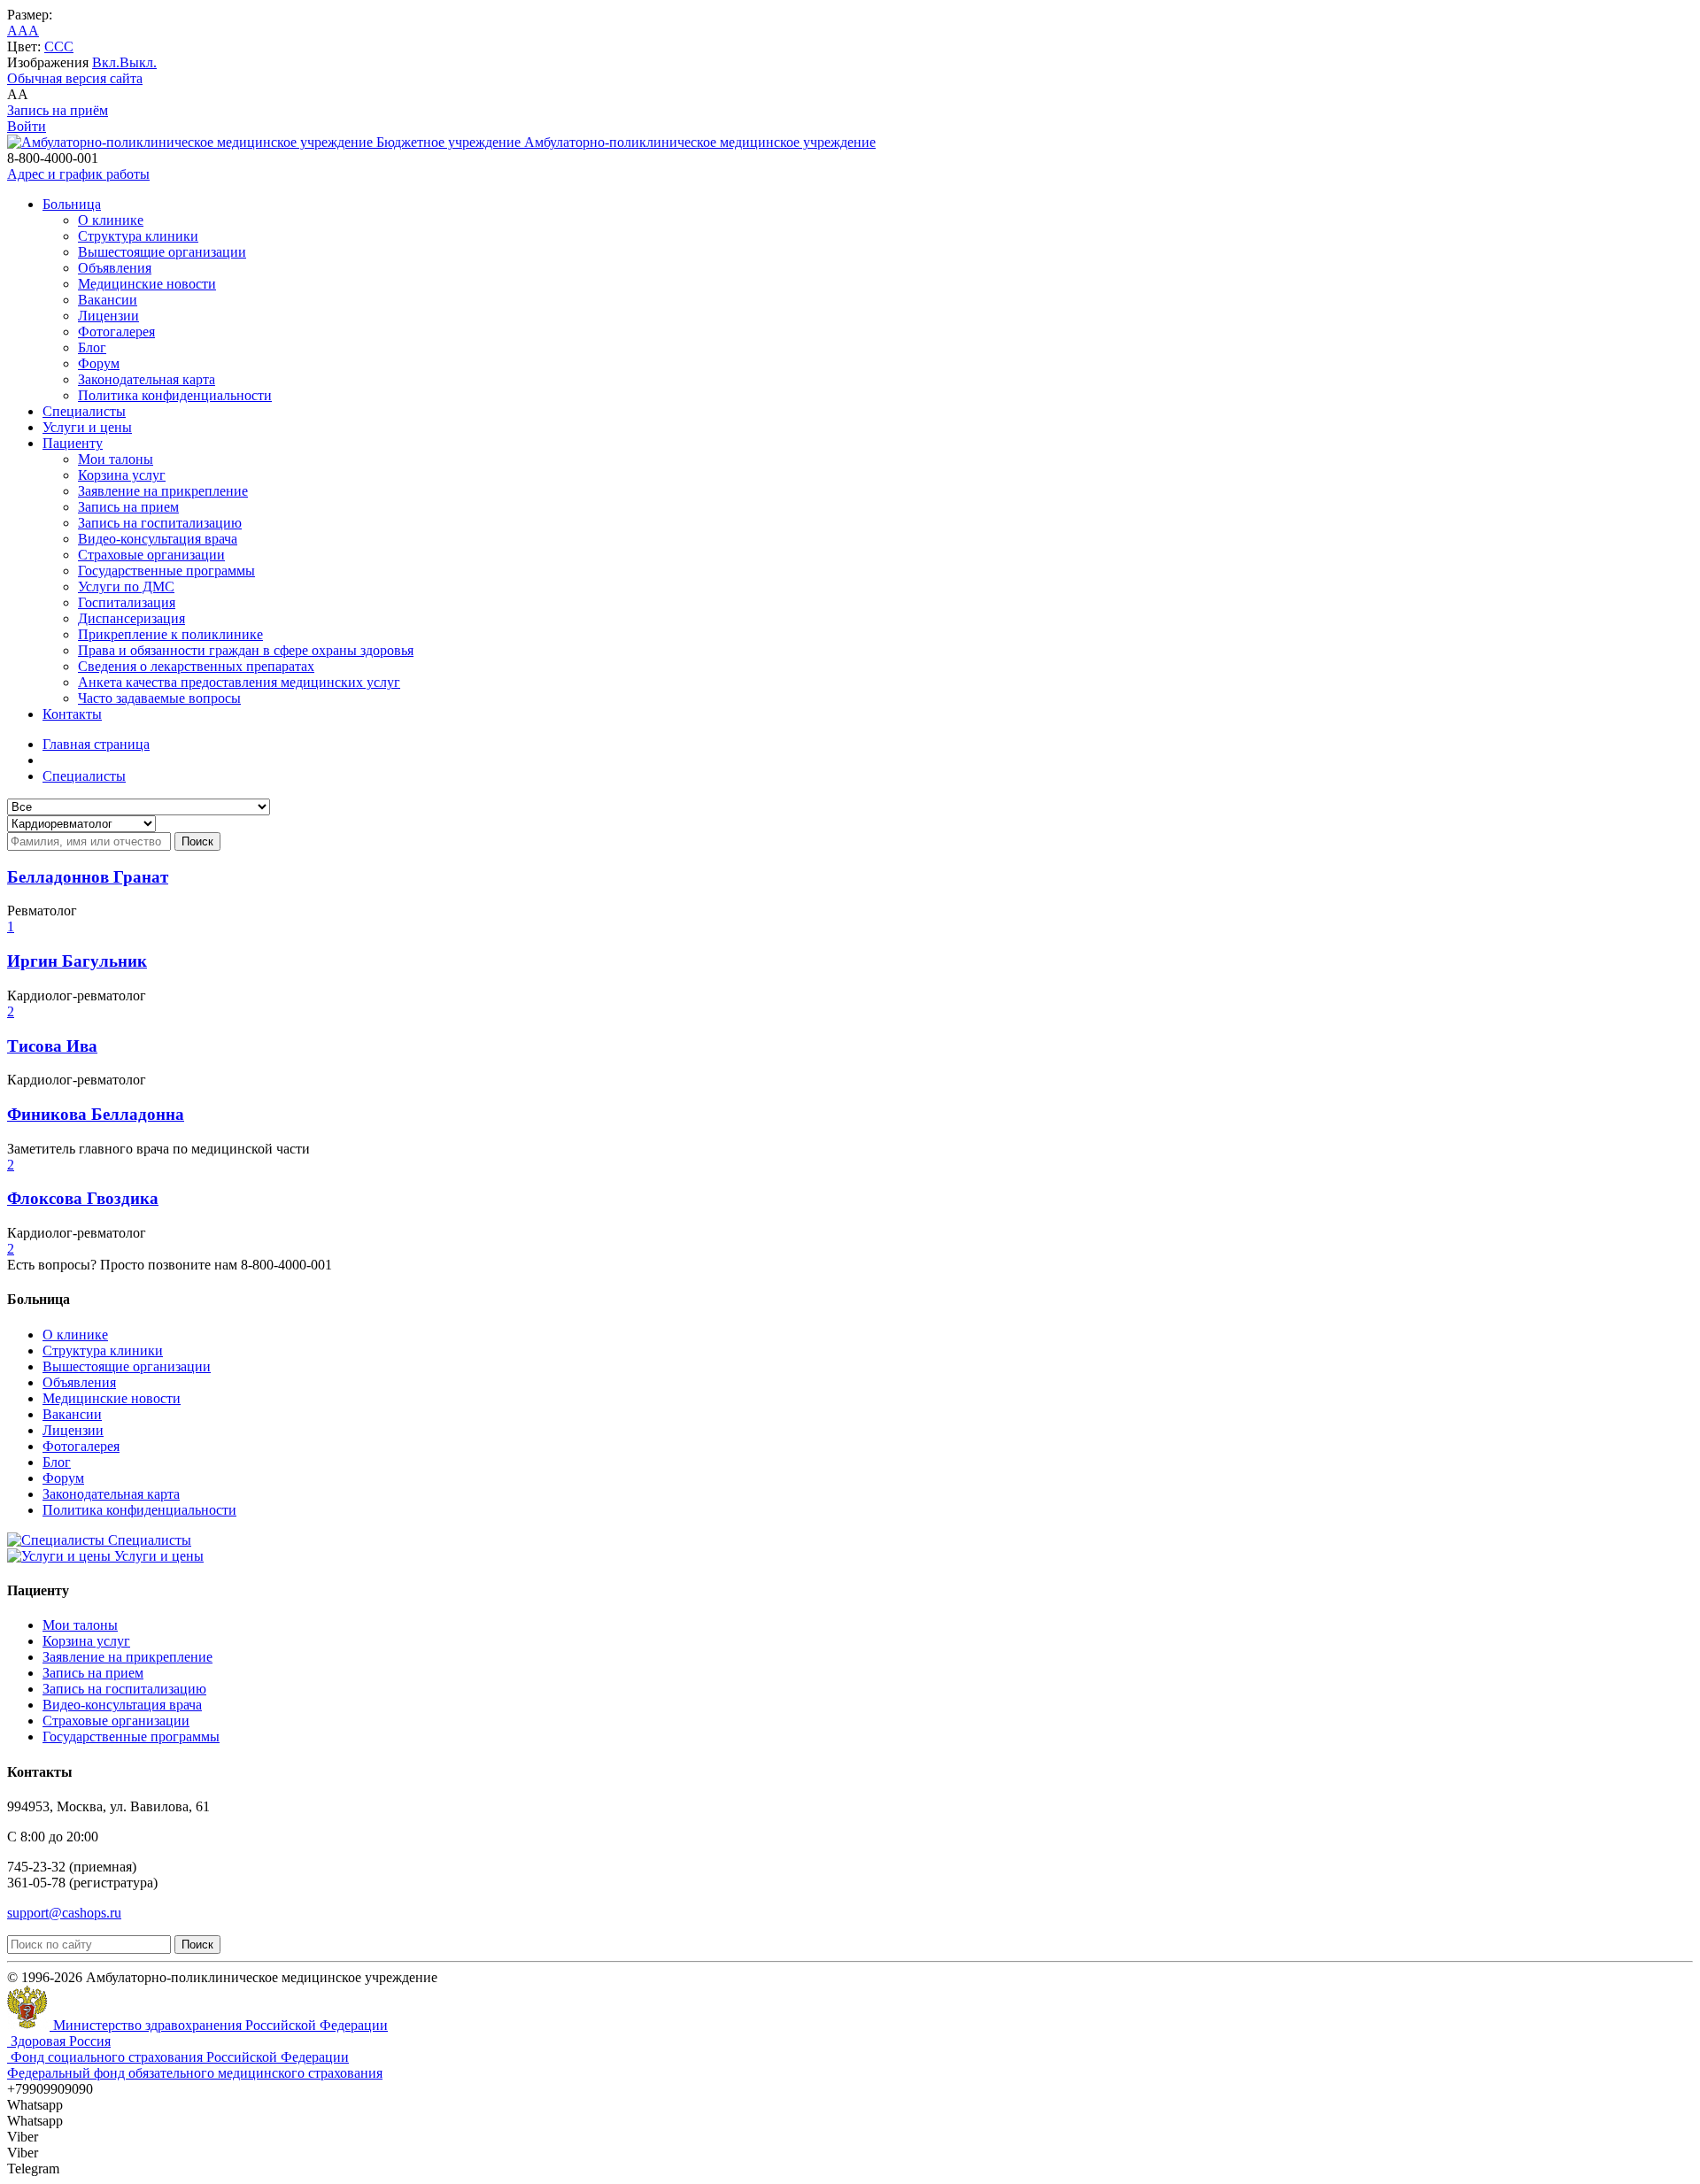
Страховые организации (151, 555)
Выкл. (138, 62)
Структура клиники (138, 236)
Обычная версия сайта (75, 78)
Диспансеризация (131, 618)
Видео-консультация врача (158, 539)
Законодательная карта (147, 379)
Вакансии (108, 300)
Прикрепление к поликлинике (170, 634)
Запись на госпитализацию (160, 523)
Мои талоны (116, 459)
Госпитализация (127, 602)
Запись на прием (128, 507)
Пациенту (73, 443)
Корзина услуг (122, 475)
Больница (72, 204)
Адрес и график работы (78, 174)
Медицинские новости (147, 284)
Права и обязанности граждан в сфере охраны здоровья (246, 650)
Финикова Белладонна (96, 1114)
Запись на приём (58, 110)
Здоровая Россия (59, 2041)
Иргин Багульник (77, 961)
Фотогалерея (116, 332)
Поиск (197, 841)
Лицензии (108, 316)
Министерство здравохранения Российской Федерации (219, 2025)
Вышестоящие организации (162, 252)
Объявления (115, 268)
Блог (92, 347)
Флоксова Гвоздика (83, 1198)
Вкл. (106, 62)
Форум (99, 363)
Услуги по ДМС (126, 587)
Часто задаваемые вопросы (159, 698)
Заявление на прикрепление (163, 491)
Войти (27, 126)
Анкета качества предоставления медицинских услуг (239, 682)
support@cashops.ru (64, 1913)
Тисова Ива (52, 1046)
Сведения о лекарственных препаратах (196, 666)
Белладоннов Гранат (88, 877)
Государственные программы (166, 571)
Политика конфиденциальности (175, 395)
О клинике (111, 220)
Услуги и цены (87, 427)
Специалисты (84, 411)
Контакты (72, 714)
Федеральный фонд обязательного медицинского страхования (195, 2073)
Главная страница (96, 744)
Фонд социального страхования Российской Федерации (178, 2057)
